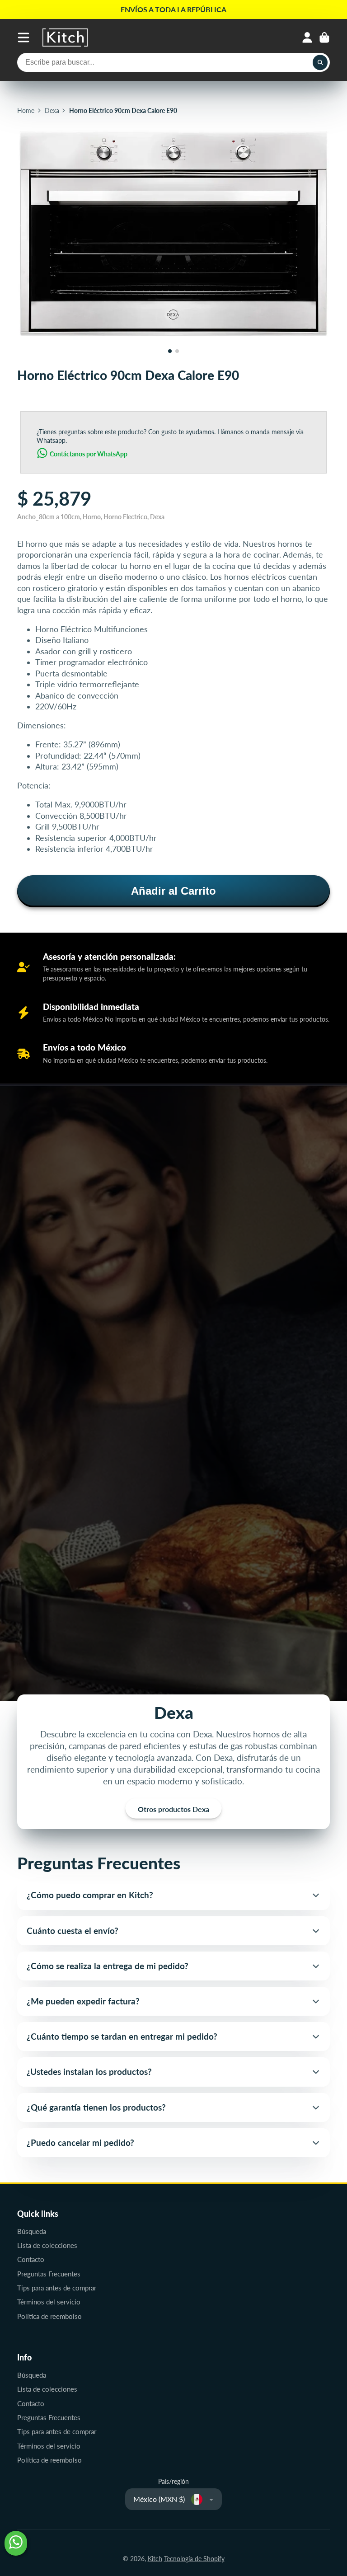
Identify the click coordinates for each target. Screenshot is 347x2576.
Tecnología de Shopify (194, 2559)
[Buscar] (320, 62)
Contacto (31, 2259)
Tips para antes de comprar (57, 2288)
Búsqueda (32, 2231)
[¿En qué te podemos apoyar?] (16, 2543)
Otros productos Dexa (173, 1809)
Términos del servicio (49, 2302)
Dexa (52, 110)
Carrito (324, 38)
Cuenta (307, 38)
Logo (65, 38)
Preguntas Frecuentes (49, 2274)
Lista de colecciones (47, 2245)
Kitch (155, 2559)
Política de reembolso (49, 2316)
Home (26, 110)
